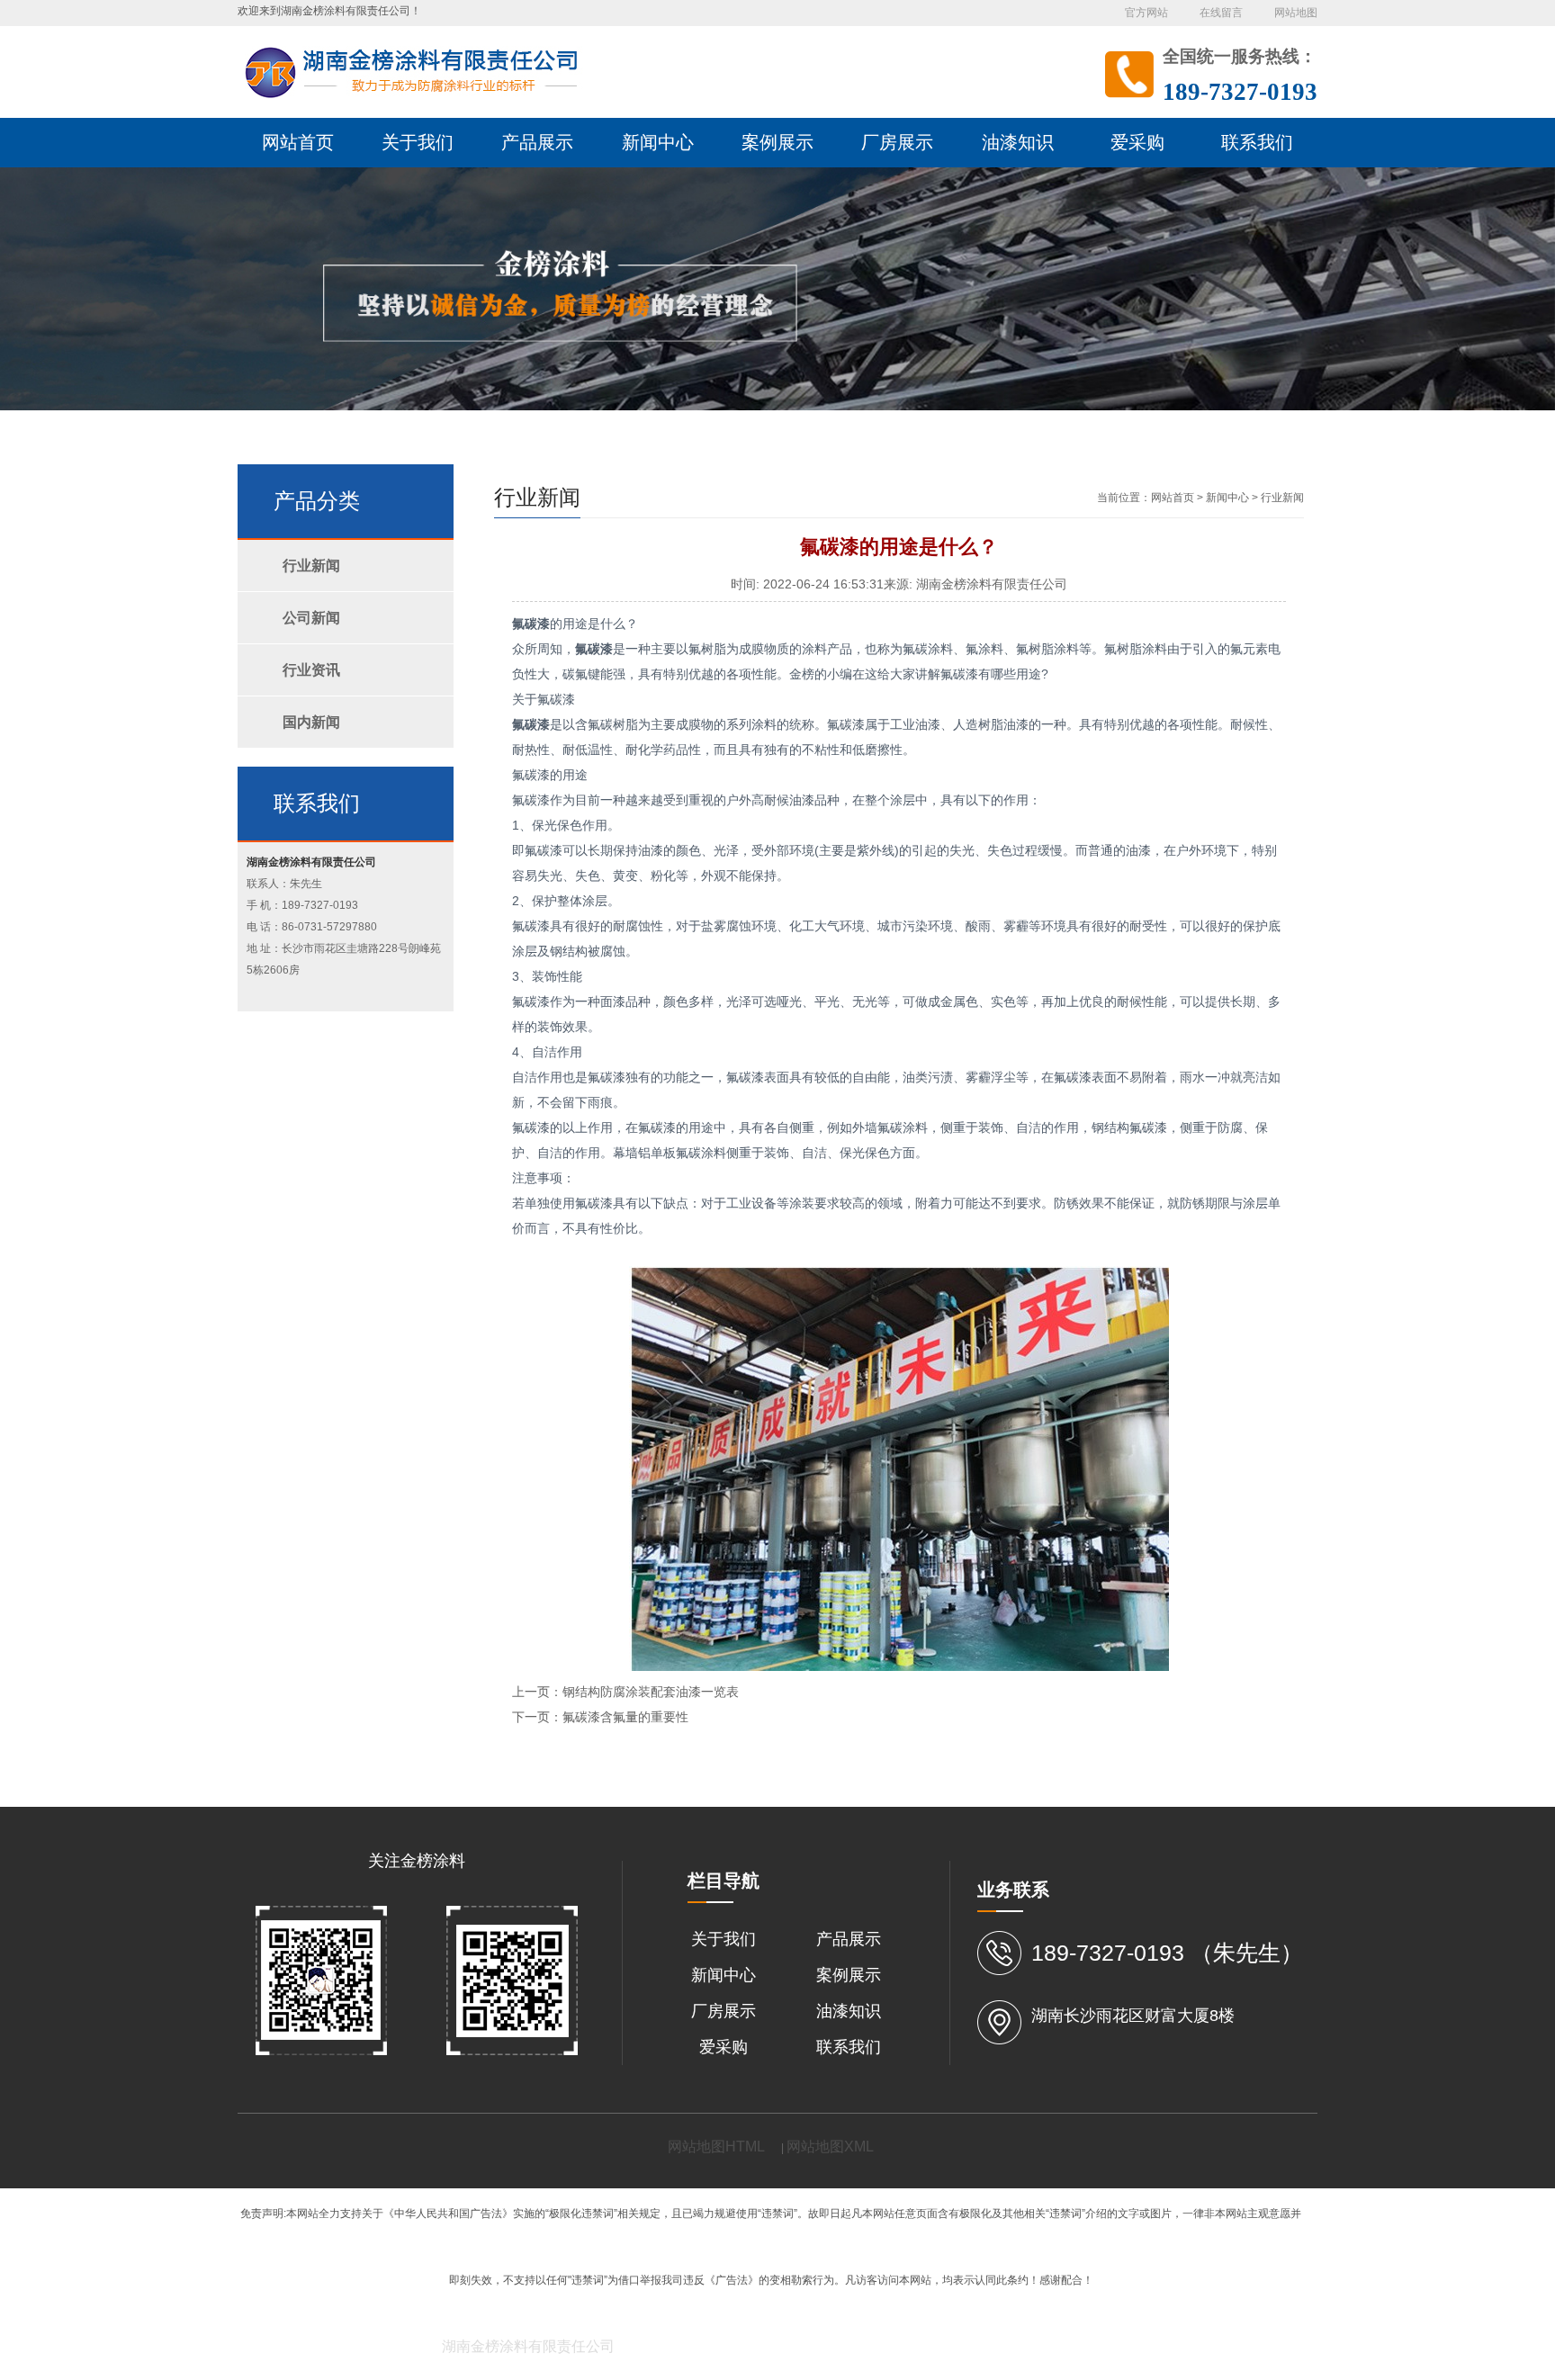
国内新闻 (311, 722)
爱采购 (724, 2047)
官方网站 (1146, 13)
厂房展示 (724, 2011)
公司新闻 (311, 618)
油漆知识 (849, 2011)
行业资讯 (311, 670)
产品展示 (849, 1939)
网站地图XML (830, 2146)
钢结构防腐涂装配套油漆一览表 (651, 1692)
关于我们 (724, 1939)
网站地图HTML (716, 2146)
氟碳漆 (531, 624)
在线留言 (1221, 13)
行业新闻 (1282, 498)
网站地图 (1296, 13)
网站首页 (1173, 498)
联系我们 (849, 2047)
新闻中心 (1227, 498)
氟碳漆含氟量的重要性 (625, 1717)
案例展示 (849, 1975)
